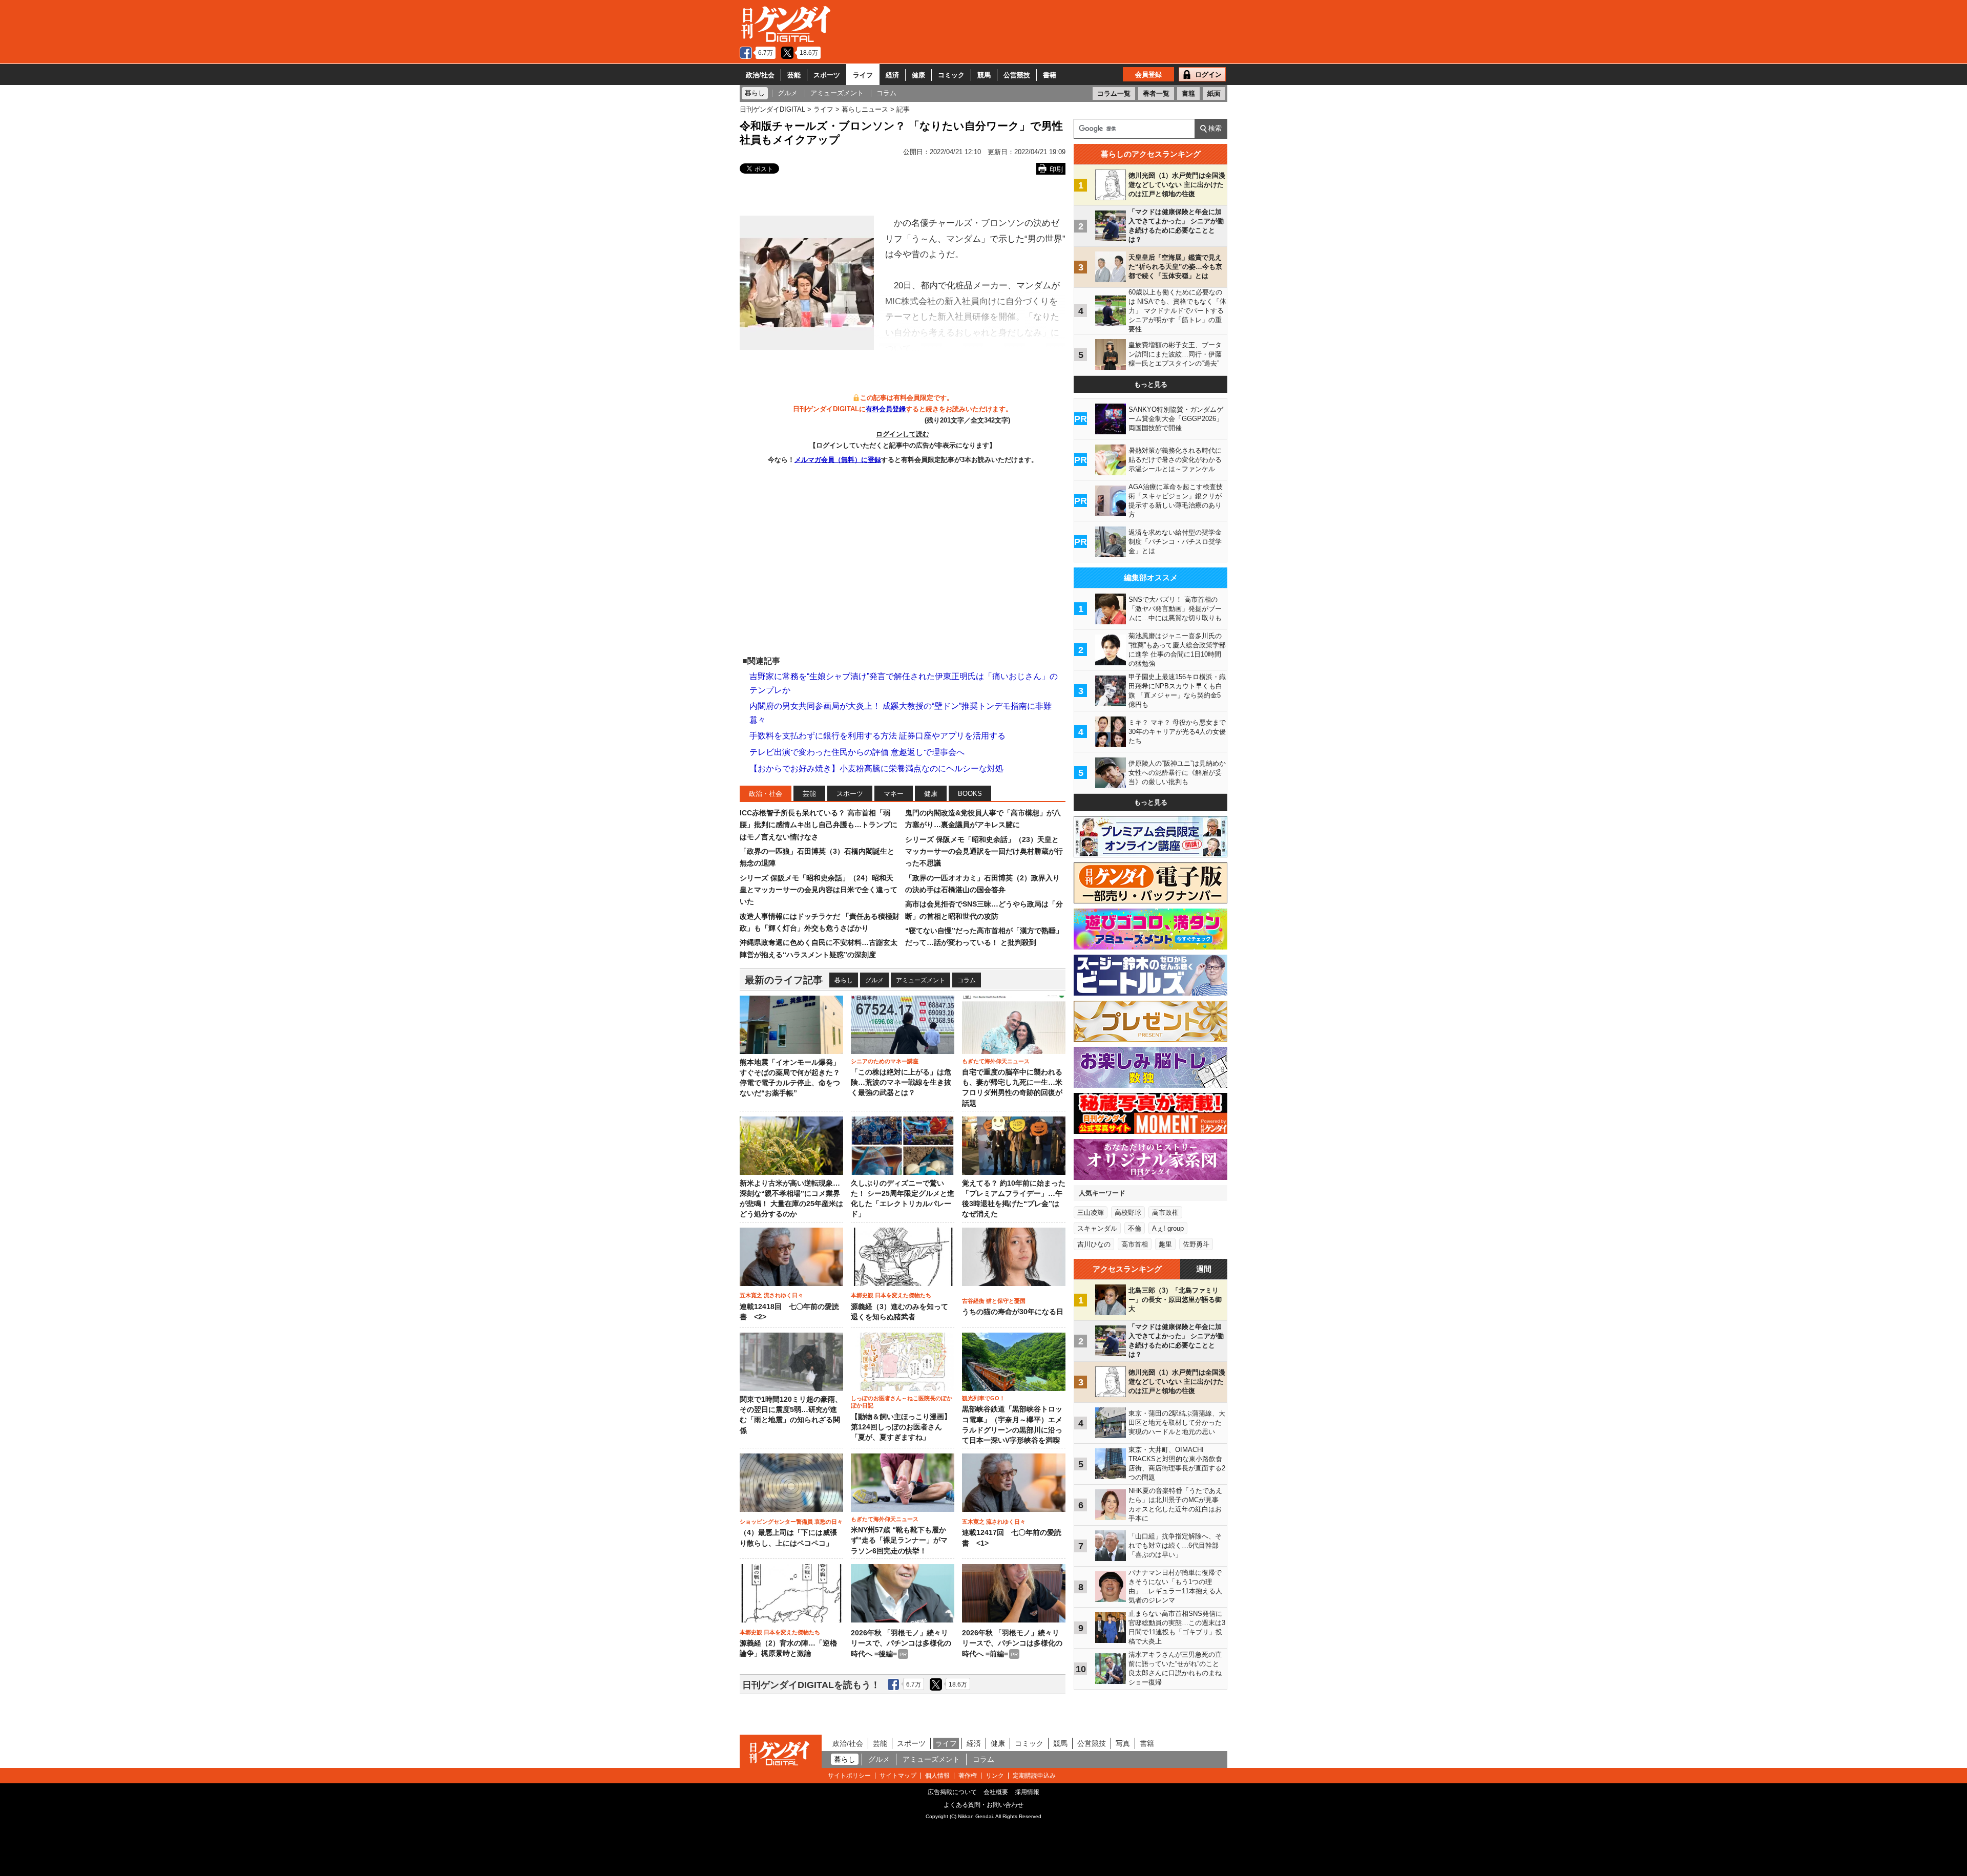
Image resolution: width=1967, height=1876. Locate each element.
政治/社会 (760, 75)
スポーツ (827, 75)
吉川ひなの (1094, 1244)
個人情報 (937, 1776)
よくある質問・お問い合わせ (983, 1805)
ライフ (863, 75)
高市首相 (1135, 1244)
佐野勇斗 (1196, 1244)
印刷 (1056, 169)
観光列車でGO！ (983, 1398)
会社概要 (996, 1792)
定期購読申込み (1034, 1776)
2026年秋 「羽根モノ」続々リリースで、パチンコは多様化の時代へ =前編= (1012, 1643)
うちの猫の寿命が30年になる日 (1013, 1312)
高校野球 (1128, 1213)
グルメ (874, 980)
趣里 (1165, 1244)
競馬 (984, 75)
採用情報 (1027, 1792)
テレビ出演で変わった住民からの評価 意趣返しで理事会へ (857, 752)
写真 (1123, 1743)
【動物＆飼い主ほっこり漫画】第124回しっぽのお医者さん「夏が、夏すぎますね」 (901, 1427)
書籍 (1050, 75)
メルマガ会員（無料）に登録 (838, 460)
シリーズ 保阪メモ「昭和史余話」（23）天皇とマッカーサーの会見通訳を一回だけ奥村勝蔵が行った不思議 (984, 851)
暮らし (844, 980)
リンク (995, 1776)
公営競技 (1017, 75)
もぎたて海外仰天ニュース (996, 1061)
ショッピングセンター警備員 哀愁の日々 (791, 1522)
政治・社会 (766, 794)
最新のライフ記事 (784, 980)
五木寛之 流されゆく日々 (771, 1295)
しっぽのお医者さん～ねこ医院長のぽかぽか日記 (902, 1402)
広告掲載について (952, 1792)
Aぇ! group (1168, 1228)
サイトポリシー (849, 1776)
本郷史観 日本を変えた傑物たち (891, 1295)
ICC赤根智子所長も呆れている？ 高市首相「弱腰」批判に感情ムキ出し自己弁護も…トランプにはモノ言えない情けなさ (819, 825)
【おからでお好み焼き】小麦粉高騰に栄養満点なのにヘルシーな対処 (876, 768)
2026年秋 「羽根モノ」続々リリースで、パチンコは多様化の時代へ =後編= (901, 1643)
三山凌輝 (1091, 1213)
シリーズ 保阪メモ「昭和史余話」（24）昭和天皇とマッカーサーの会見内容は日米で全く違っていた (819, 890)
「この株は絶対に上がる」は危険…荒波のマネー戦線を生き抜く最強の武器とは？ (901, 1083)
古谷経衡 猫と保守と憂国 (994, 1301)
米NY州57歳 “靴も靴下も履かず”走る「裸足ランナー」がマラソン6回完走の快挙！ (899, 1541)
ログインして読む (903, 434)
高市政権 (1165, 1213)
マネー (894, 794)
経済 (892, 75)
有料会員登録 (886, 409)
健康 (918, 75)
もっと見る (1151, 384)
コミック (951, 75)
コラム (967, 980)
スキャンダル (1097, 1228)
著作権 (968, 1776)
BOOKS (970, 794)
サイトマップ (898, 1776)
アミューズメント (920, 980)
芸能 (794, 75)
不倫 (1135, 1228)
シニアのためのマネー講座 (885, 1061)
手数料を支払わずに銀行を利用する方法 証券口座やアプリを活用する (877, 736)
